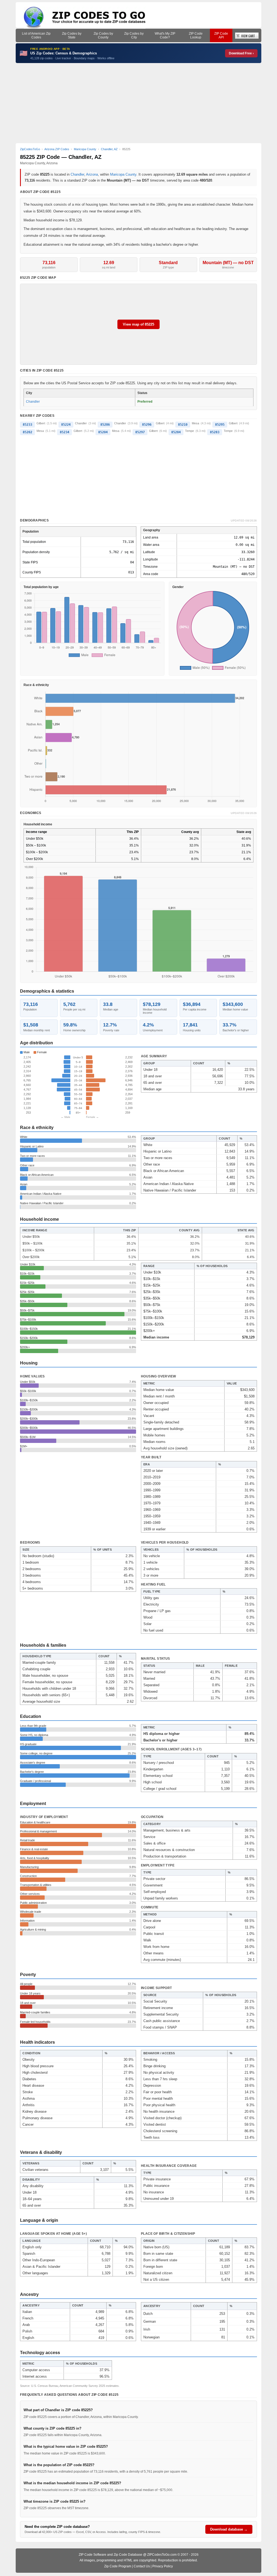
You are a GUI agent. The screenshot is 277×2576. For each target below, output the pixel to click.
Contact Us (142, 2566)
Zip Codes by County (103, 35)
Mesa (195, 423)
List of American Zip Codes (36, 35)
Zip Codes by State (72, 35)
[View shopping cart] (247, 35)
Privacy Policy (163, 2566)
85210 (183, 425)
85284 (176, 432)
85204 (103, 432)
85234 (65, 432)
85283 (215, 432)
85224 (66, 425)
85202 (27, 432)
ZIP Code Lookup (196, 35)
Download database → (229, 2529)
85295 (220, 425)
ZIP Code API (221, 35)
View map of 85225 (138, 324)
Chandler (77, 174)
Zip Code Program (118, 2566)
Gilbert (41, 423)
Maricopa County (123, 174)
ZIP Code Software (93, 2555)
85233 (27, 425)
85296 (147, 425)
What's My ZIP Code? (165, 35)
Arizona (92, 174)
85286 (105, 425)
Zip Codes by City (134, 35)
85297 (140, 432)
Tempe (189, 431)
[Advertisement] (139, 103)
